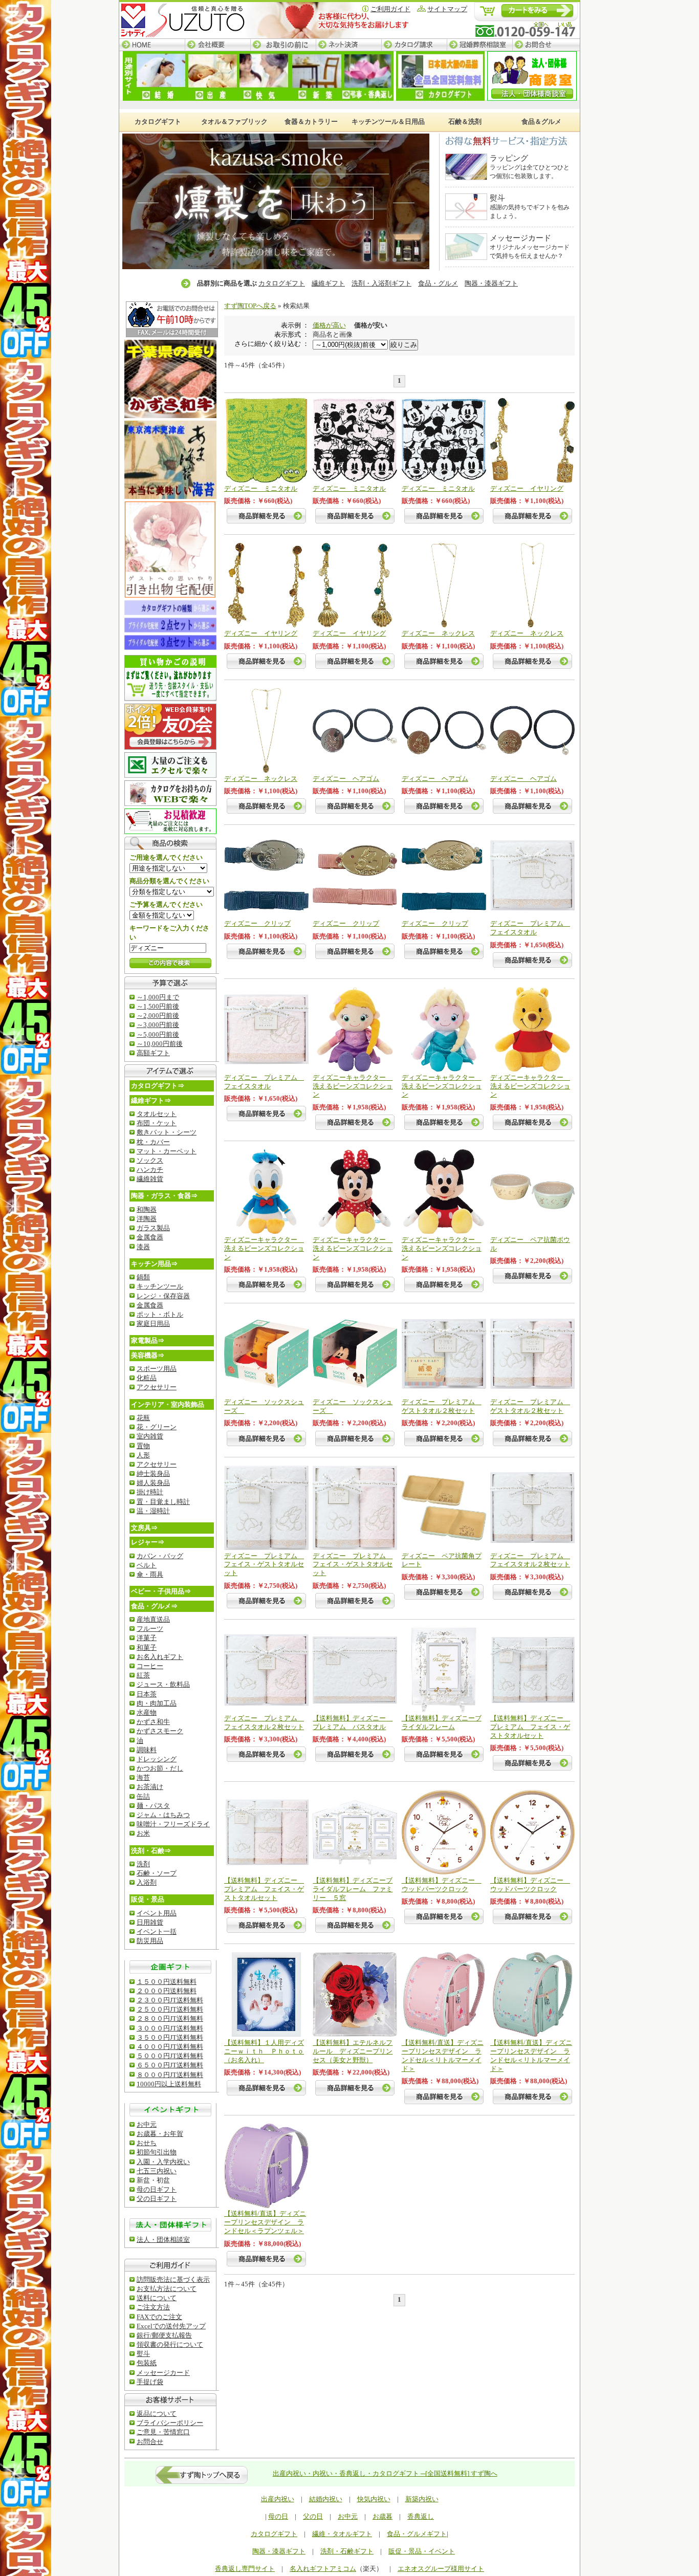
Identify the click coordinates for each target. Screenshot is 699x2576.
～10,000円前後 (160, 1044)
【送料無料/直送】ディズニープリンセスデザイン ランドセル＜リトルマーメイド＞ (443, 2056)
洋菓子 (147, 1638)
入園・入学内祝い (163, 2162)
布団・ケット (157, 1123)
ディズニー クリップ (257, 923)
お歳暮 (383, 2516)
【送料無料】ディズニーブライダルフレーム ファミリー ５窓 (353, 1889)
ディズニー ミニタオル (261, 488)
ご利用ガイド (390, 9)
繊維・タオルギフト (342, 2534)
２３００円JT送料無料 (170, 2000)
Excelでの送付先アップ (171, 2326)
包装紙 (147, 2363)
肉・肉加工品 (157, 1703)
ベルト (147, 1565)
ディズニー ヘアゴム (346, 779)
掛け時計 (150, 1492)
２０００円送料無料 (167, 1991)
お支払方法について (167, 2289)
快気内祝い (374, 2499)
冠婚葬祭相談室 (479, 45)
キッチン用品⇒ (154, 1264)
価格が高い (329, 325)
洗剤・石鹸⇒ (151, 1851)
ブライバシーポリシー (170, 2423)
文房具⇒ (144, 1528)
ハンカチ (150, 1170)
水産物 (147, 1712)
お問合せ (546, 45)
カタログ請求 (414, 45)
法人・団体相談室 (163, 2240)
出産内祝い (278, 2499)
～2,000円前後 (158, 1016)
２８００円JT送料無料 (170, 2018)
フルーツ (150, 1629)
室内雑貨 (150, 1436)
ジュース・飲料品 (163, 1684)
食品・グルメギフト (417, 2534)
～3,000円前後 (158, 1025)
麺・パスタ (153, 1806)
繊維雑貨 (150, 1179)
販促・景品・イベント (422, 2551)
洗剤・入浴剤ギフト (381, 283)
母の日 (278, 2516)
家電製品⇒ (148, 1340)
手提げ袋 (150, 2382)
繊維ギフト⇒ (151, 1100)
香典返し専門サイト (245, 2569)
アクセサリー (157, 1387)
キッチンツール (160, 1286)
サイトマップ (447, 9)
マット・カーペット (167, 1151)
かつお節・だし (160, 1768)
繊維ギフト (328, 283)
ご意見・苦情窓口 (163, 2432)
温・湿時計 (153, 1511)
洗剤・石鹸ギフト (347, 2551)
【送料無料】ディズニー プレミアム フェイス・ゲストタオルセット (530, 1727)
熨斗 (143, 2354)
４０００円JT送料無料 (170, 2047)
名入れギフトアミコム (323, 2569)
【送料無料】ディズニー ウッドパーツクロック (442, 1885)
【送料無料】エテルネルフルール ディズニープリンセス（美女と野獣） (353, 2051)
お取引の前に (283, 45)
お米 (143, 1833)
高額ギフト (153, 1053)
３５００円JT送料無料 (170, 2037)
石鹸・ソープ (157, 1873)
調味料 (147, 1750)
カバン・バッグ (160, 1556)
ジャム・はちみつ (163, 1815)
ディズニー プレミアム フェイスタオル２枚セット (530, 1560)
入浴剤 (147, 1882)
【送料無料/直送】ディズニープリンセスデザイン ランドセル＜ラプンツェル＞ (265, 2222)
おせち (147, 2143)
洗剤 (143, 1864)
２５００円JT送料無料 (170, 2009)
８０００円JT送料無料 (170, 2075)
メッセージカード (163, 2373)
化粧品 (147, 1378)
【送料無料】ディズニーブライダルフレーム (442, 1722)
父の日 (313, 2516)
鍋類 (143, 1277)
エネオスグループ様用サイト (441, 2569)
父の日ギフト (157, 2199)
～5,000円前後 (158, 1034)
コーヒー (150, 1666)
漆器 (143, 1247)
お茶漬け (150, 1787)
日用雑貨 (150, 1922)
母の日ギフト (157, 2189)
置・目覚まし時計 (163, 1502)
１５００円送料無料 (167, 1982)
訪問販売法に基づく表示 (173, 2279)
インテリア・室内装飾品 (168, 1404)
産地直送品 (153, 1619)
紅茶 (143, 1675)
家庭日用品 (153, 1324)
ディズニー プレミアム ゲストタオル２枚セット (442, 1406)
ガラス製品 (153, 1228)
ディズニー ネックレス (438, 633)
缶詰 (143, 1796)
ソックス (150, 1160)
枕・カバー (153, 1142)
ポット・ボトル (160, 1314)
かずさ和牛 (153, 1722)
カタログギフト (282, 283)
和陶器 (147, 1209)
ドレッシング (157, 1759)
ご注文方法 (153, 2307)
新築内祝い (422, 2499)
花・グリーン (157, 1427)
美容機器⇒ (148, 1355)
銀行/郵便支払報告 (164, 2335)
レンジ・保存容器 (163, 1296)
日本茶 (147, 1694)
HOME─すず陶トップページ (152, 45)
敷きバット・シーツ (167, 1132)
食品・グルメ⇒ (154, 1606)
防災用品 (150, 1941)
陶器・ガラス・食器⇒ (164, 1196)
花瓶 (143, 1418)
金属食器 (150, 1237)
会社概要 (217, 45)
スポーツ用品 (157, 1369)
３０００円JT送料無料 (170, 2028)
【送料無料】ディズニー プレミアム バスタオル (353, 1722)
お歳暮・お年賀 (160, 2134)
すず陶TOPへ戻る (250, 306)
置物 (143, 1446)
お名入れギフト (160, 1657)
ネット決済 (348, 45)
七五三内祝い (157, 2171)
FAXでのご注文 (159, 2317)
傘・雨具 (150, 1574)
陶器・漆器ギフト (491, 283)
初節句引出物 (157, 2152)
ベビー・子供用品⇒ (161, 1591)
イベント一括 (157, 1931)
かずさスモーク (160, 1731)
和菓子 (147, 1647)
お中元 (147, 2124)
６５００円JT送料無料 (170, 2065)
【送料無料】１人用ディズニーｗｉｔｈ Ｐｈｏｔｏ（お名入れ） (264, 2051)
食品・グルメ (438, 283)
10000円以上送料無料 (169, 2084)
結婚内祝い (326, 2499)
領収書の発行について (170, 2344)
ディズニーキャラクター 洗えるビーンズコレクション (353, 1086)
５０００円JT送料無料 (170, 2056)
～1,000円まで (158, 997)
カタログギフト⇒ (158, 1086)
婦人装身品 (153, 1483)
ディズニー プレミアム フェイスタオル (530, 928)
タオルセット (157, 1114)
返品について (157, 2414)
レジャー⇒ (148, 1542)
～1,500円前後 (158, 1006)
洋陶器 (147, 1219)
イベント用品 (157, 1913)
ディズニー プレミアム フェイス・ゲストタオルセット (264, 1565)
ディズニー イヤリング (527, 488)
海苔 (143, 1777)
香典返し (421, 2516)
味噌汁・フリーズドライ (173, 1824)
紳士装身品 (153, 1473)
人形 (143, 1455)
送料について (157, 2298)
